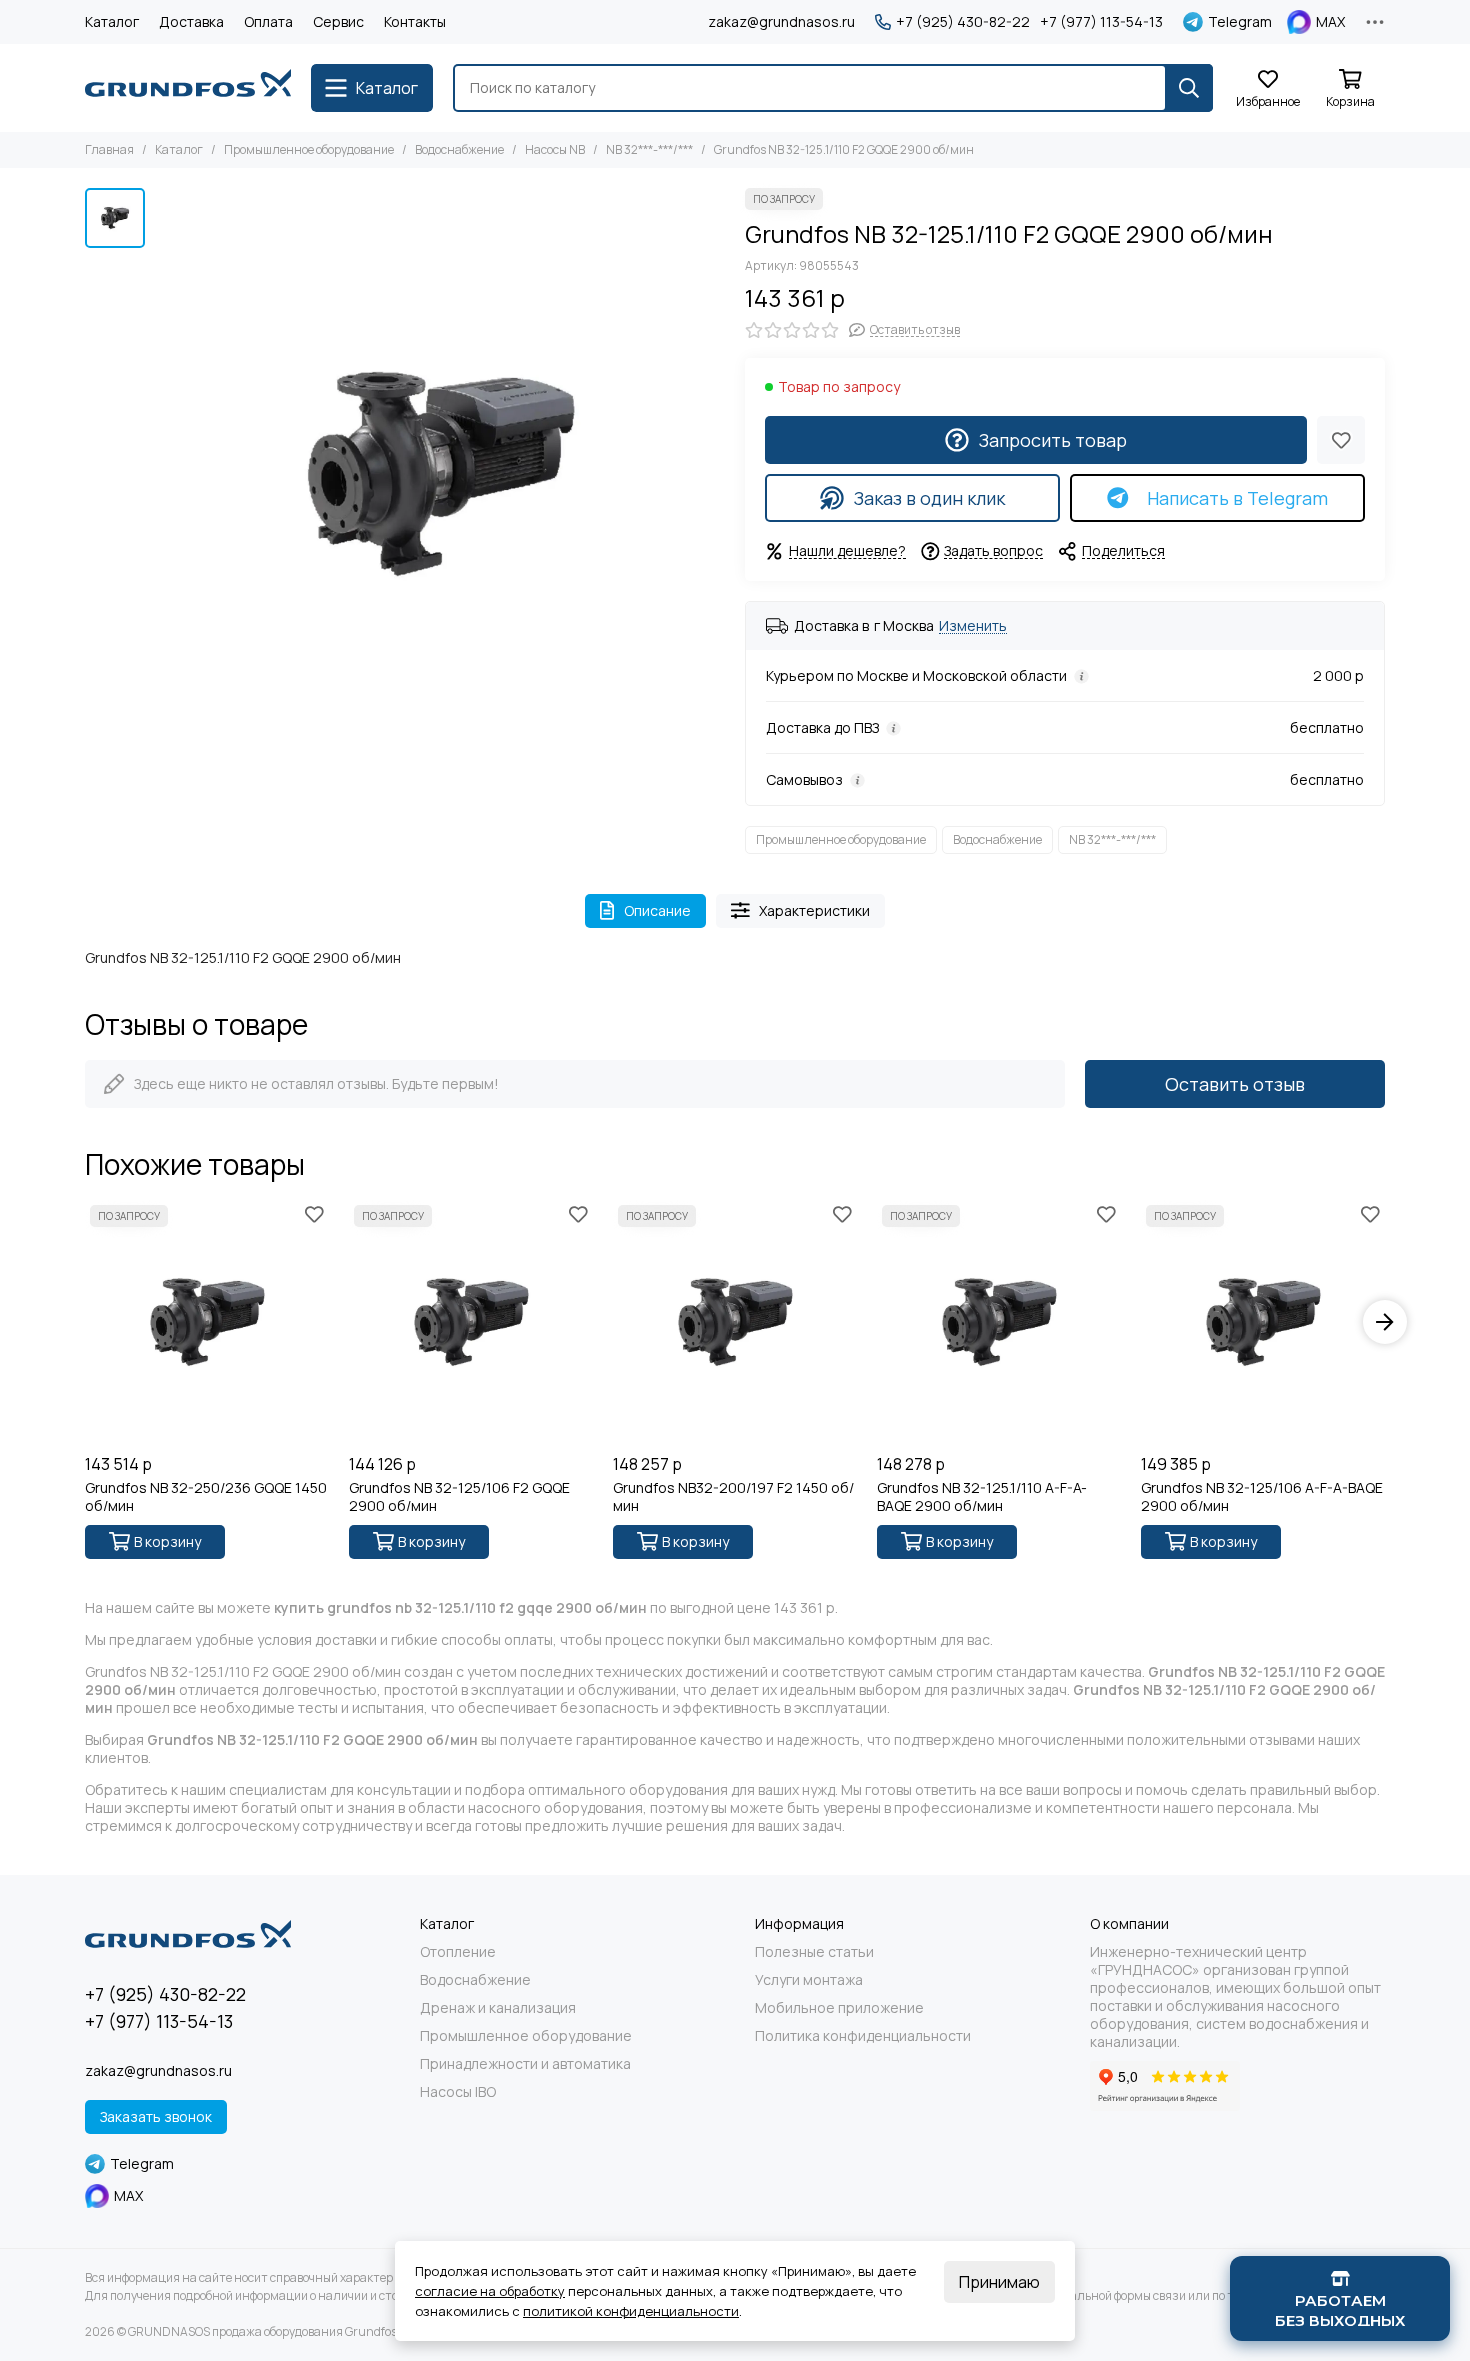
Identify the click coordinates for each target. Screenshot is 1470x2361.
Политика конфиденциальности (863, 2036)
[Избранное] (1341, 440)
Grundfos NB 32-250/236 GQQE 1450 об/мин (206, 1497)
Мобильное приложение (839, 2008)
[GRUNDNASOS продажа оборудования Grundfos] (188, 88)
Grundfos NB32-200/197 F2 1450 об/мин (733, 1497)
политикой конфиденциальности (631, 2311)
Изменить (973, 626)
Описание (657, 910)
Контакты (415, 21)
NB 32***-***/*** (649, 149)
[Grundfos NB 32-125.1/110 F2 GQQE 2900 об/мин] (440, 473)
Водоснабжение (459, 149)
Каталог (112, 21)
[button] (85, 1322)
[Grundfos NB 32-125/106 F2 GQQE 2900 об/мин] (471, 1322)
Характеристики (814, 910)
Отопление (458, 1952)
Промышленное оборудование (309, 149)
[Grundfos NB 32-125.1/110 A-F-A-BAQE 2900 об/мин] (999, 1322)
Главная (109, 149)
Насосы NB (555, 149)
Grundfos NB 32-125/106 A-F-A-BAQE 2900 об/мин (1262, 1497)
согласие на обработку (490, 2291)
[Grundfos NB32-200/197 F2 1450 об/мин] (735, 1322)
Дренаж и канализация (498, 2008)
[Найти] (1189, 88)
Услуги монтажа (809, 1980)
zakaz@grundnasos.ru (781, 21)
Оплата (268, 21)
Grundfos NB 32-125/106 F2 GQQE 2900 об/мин (459, 1497)
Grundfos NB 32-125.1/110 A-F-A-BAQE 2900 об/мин (982, 1497)
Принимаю (999, 2282)
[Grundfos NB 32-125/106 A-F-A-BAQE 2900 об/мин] (1263, 1322)
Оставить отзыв (1235, 1084)
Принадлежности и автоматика (525, 2064)
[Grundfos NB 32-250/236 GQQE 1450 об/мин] (207, 1322)
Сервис (338, 21)
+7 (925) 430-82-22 (963, 22)
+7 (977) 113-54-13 (1101, 22)
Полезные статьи (814, 1952)
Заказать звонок (156, 2116)
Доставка (191, 21)
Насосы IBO (458, 2092)
